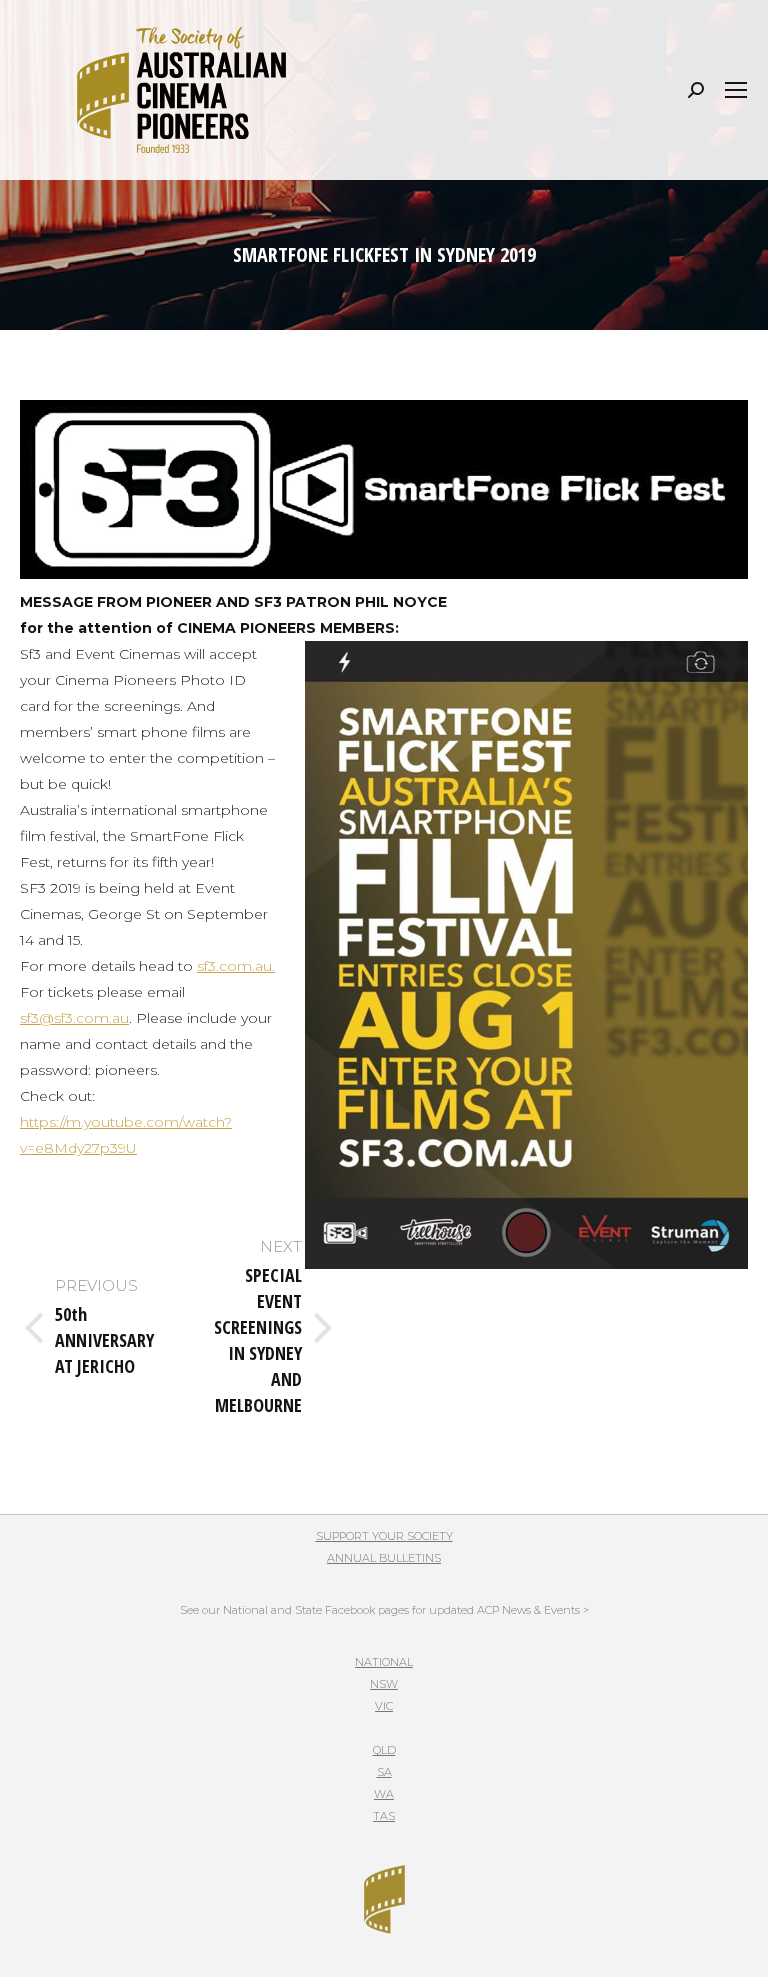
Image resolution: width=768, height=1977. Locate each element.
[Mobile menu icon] (736, 90)
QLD (384, 1750)
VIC (384, 1706)
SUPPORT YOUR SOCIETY (384, 1536)
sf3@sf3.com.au (74, 1018)
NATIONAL (384, 1662)
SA (384, 1772)
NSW (384, 1684)
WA (384, 1794)
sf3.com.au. (236, 966)
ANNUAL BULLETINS (384, 1558)
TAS (384, 1816)
